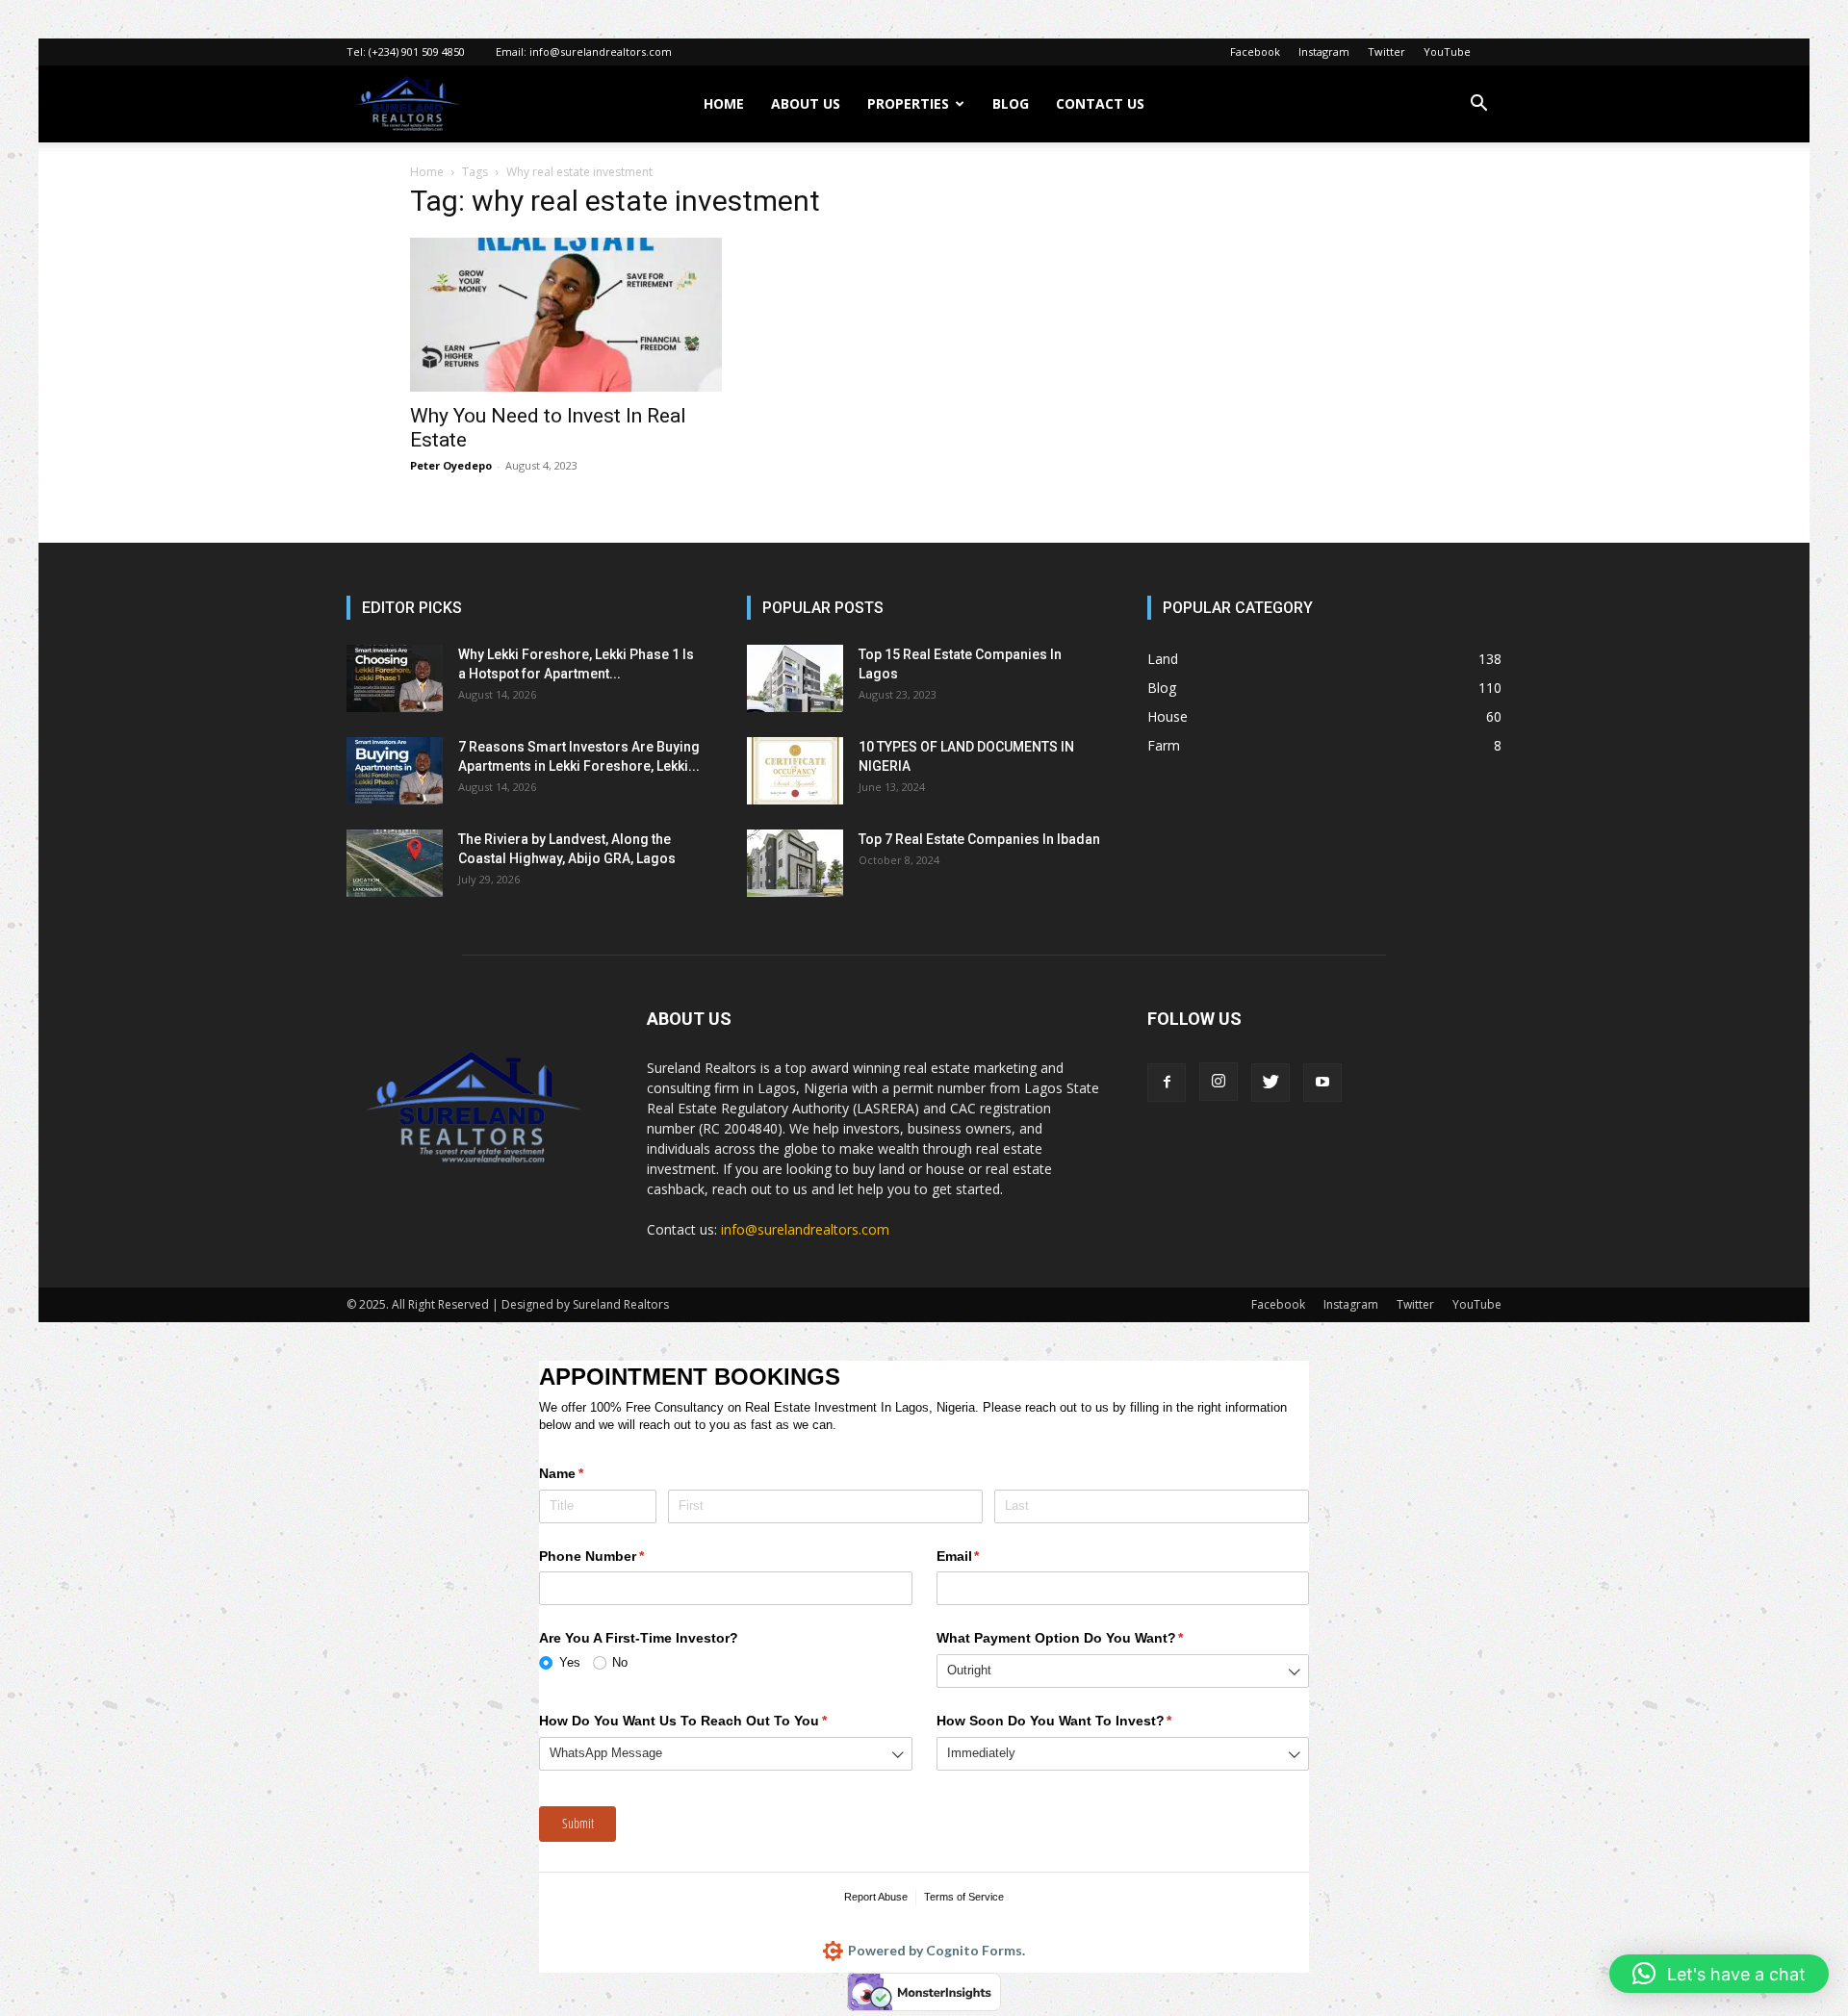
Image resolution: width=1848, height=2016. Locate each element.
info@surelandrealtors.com (601, 51)
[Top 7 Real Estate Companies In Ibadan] (795, 863)
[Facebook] (1167, 1083)
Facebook (1255, 51)
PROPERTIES (908, 103)
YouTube (1447, 51)
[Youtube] (1322, 1083)
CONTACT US (1100, 103)
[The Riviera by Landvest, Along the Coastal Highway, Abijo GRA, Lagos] (395, 863)
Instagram (1324, 51)
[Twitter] (1270, 1083)
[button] (1478, 105)
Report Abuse (876, 1897)
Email (987, 1556)
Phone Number (620, 1556)
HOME (724, 103)
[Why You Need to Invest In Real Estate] (566, 315)
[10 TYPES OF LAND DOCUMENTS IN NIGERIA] (795, 771)
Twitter (1386, 51)
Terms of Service (964, 1897)
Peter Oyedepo (451, 465)
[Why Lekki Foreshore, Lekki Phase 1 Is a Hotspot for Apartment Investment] (395, 678)
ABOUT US (806, 103)
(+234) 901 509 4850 (417, 51)
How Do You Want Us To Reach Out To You (711, 1721)
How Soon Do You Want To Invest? (1083, 1721)
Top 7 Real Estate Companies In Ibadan (979, 839)
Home (427, 172)
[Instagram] (1219, 1082)
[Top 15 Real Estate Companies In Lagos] (795, 678)
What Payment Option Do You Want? (1089, 1638)
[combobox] (1123, 1671)
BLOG (1011, 103)
